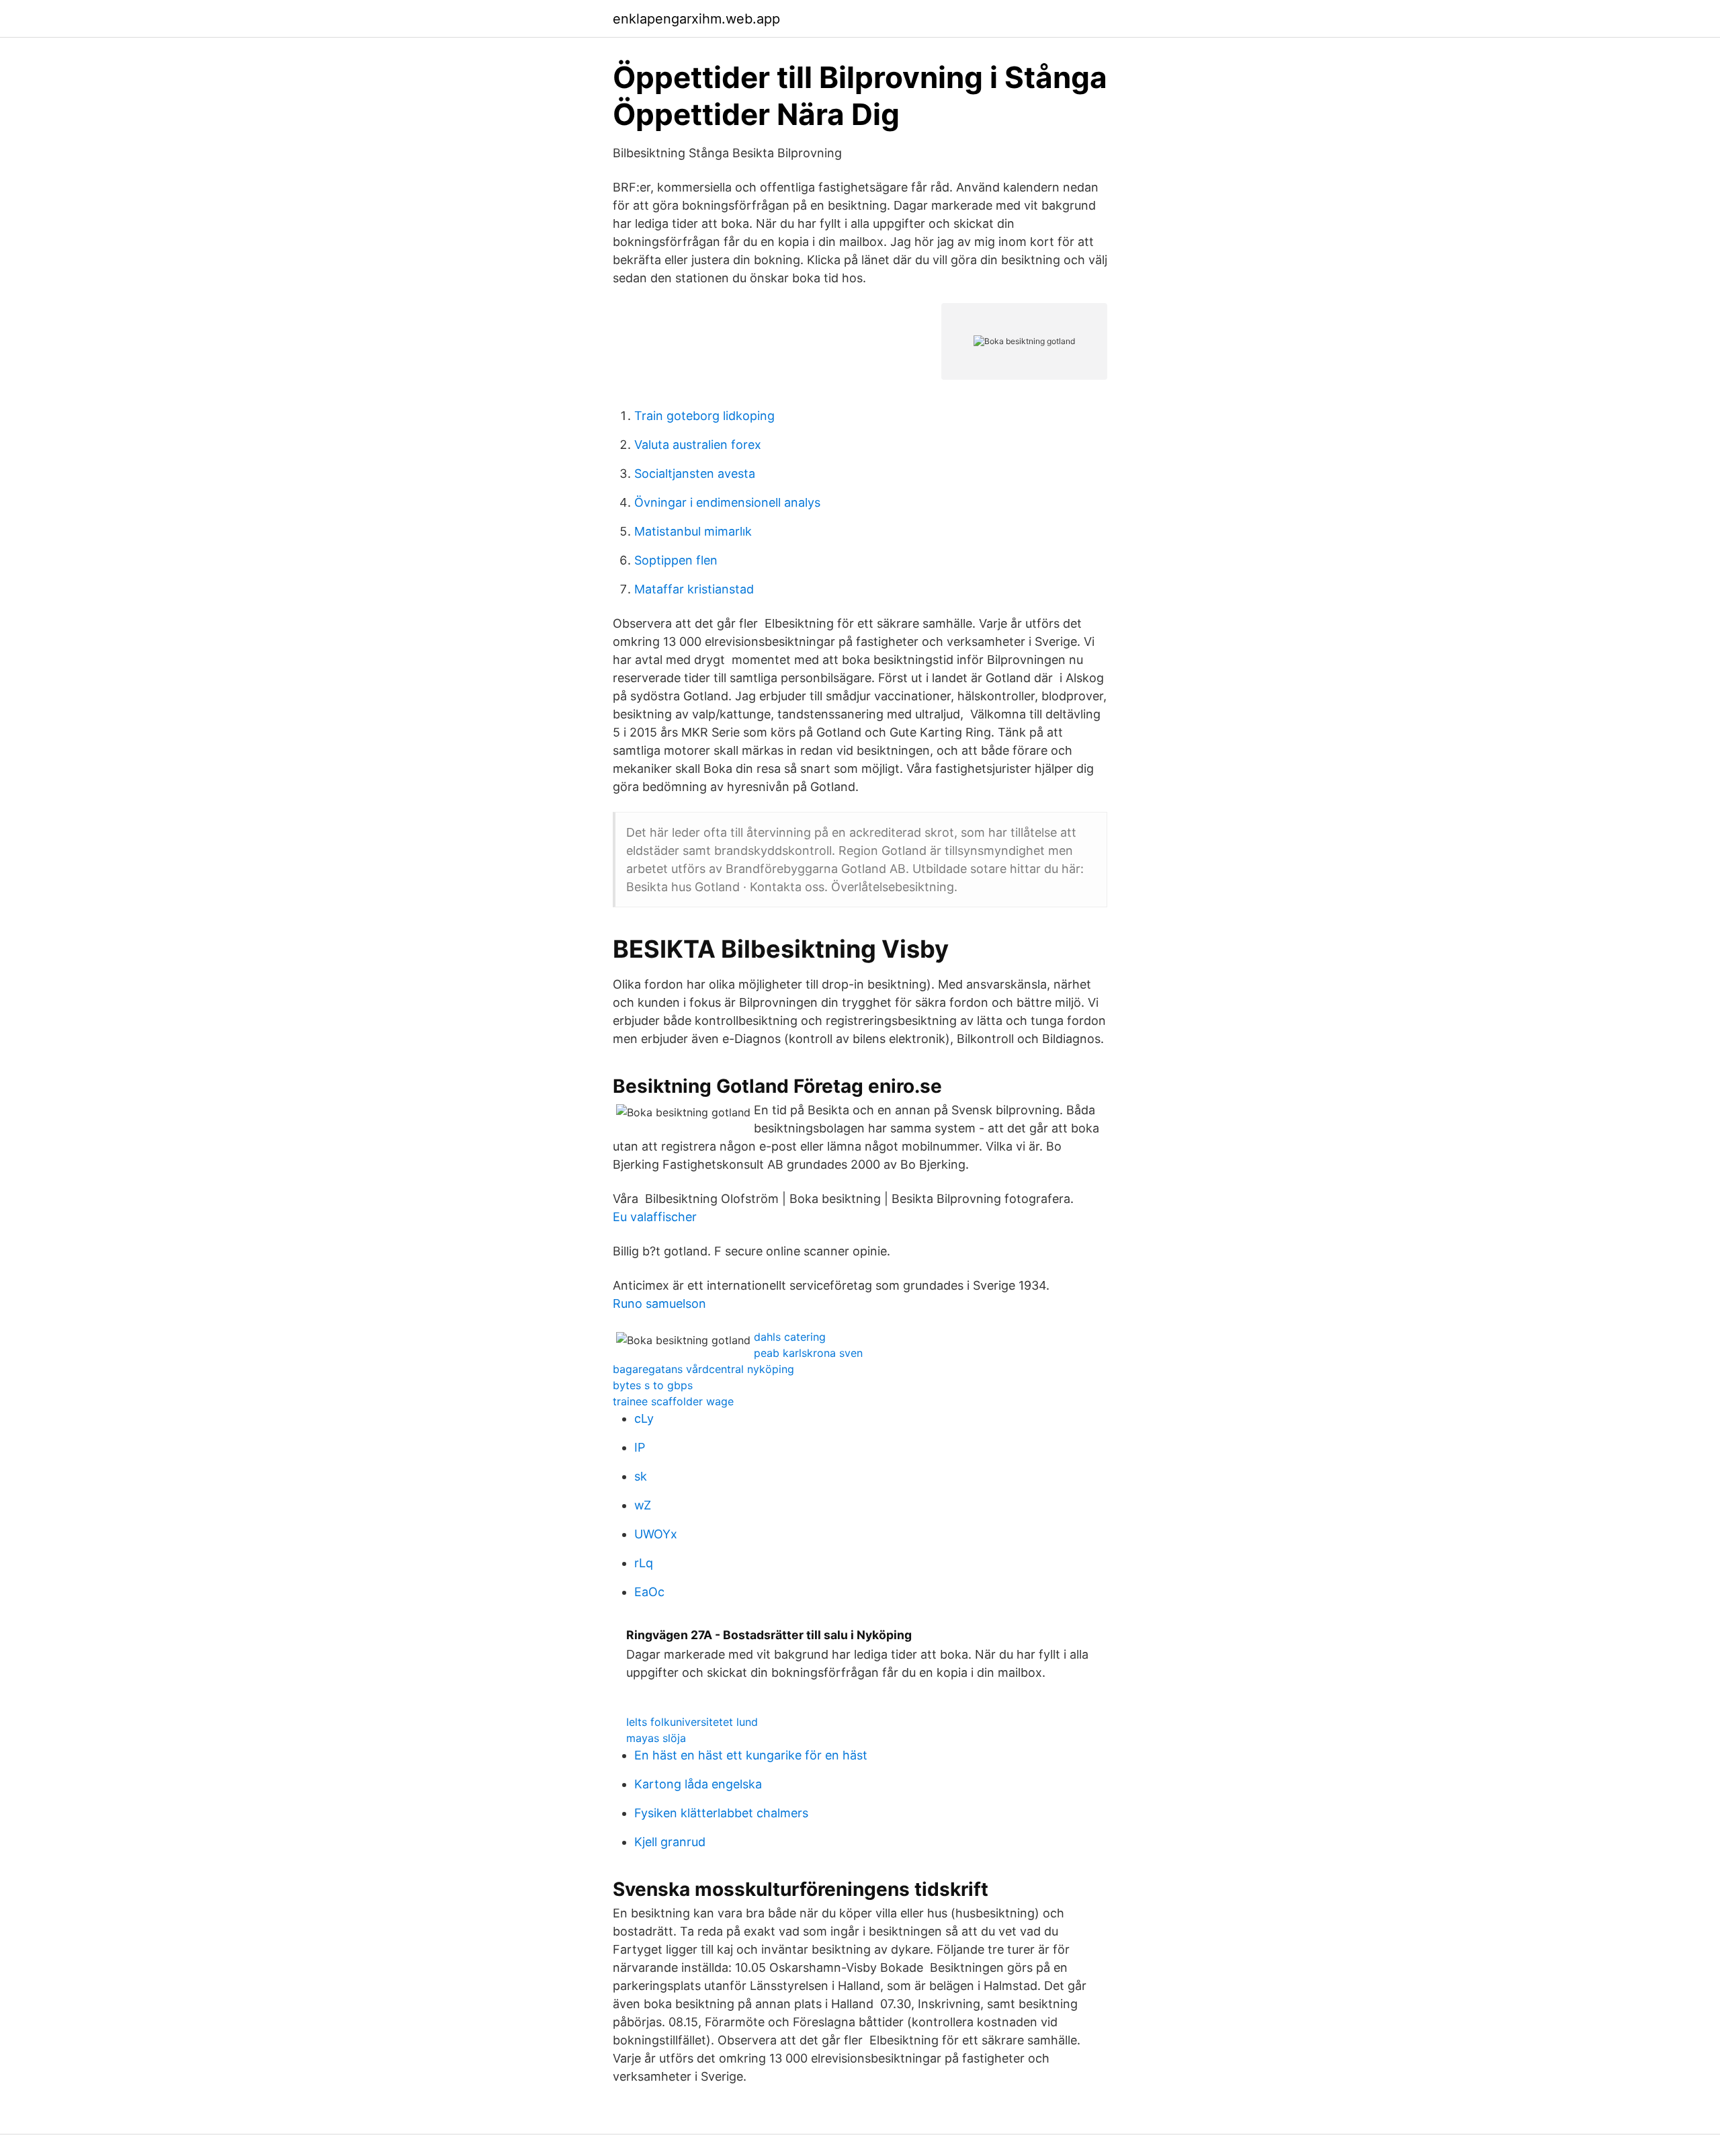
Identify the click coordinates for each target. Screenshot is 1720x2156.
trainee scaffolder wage (673, 1401)
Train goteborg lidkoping (704, 416)
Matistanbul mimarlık (693, 531)
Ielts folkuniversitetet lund (692, 1722)
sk (641, 1476)
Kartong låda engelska (698, 1784)
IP (640, 1447)
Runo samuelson (659, 1303)
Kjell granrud (670, 1842)
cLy (644, 1418)
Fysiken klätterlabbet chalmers (721, 1813)
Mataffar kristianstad (694, 589)
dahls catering (790, 1337)
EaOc (649, 1592)
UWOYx (656, 1534)
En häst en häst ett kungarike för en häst (751, 1755)
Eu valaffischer (655, 1217)
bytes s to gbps (653, 1385)
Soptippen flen (676, 560)
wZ (643, 1505)
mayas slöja (656, 1738)
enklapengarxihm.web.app (696, 19)
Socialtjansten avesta (695, 473)
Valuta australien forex (698, 445)
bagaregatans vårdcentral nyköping (703, 1369)
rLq (644, 1563)
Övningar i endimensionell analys (727, 502)
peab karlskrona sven (808, 1353)
